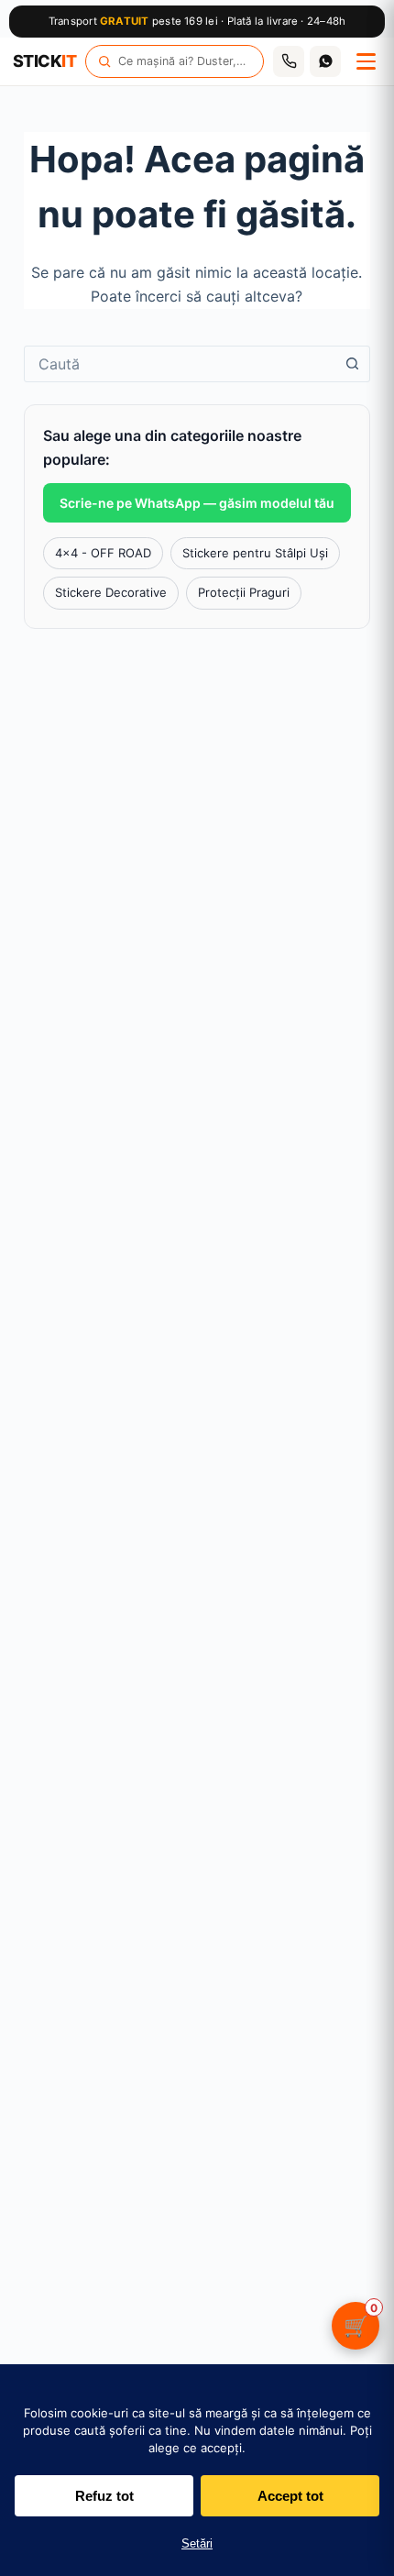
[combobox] (180, 364)
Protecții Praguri (244, 592)
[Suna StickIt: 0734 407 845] (289, 61)
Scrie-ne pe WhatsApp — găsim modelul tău (197, 503)
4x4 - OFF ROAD (103, 553)
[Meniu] (366, 61)
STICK (44, 61)
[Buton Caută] (352, 364)
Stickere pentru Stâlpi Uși (255, 553)
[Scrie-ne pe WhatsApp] (325, 61)
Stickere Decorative (111, 592)
